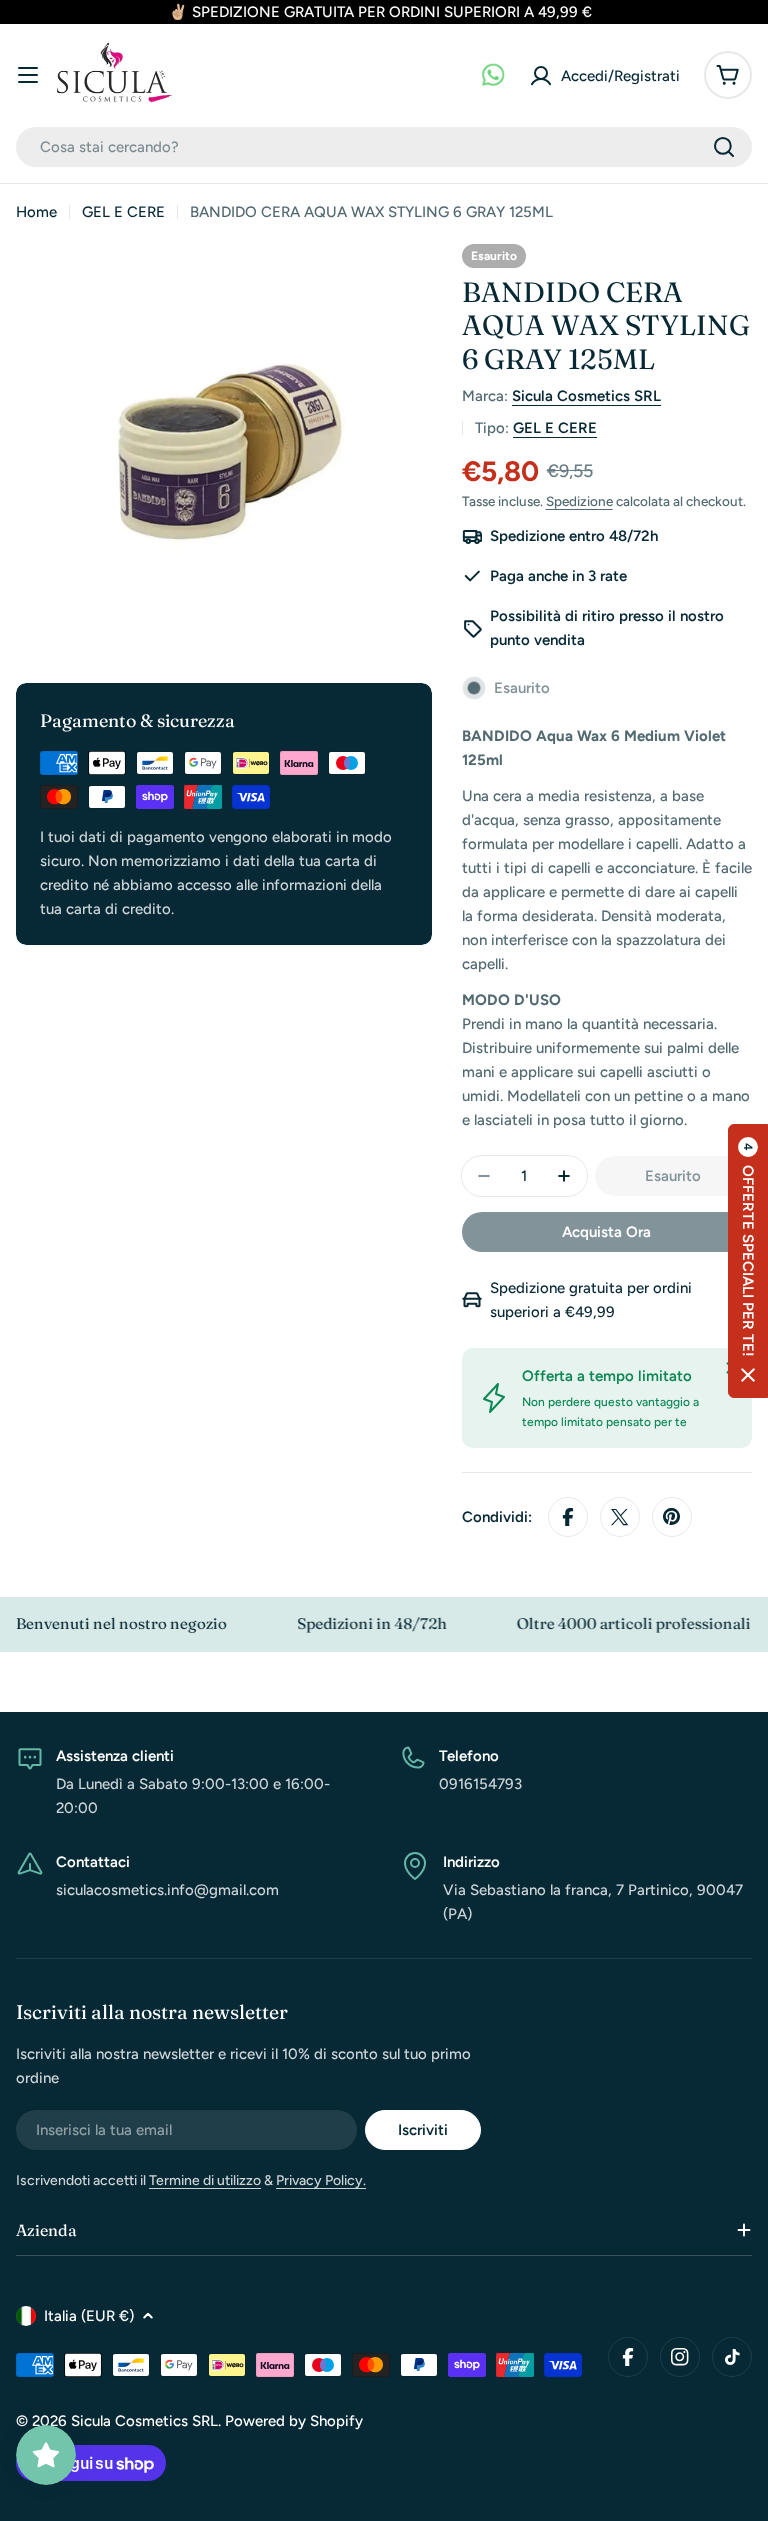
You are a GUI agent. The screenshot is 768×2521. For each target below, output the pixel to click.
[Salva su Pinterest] (672, 1517)
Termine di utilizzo (205, 2180)
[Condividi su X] (620, 1517)
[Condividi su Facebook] (568, 1517)
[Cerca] (724, 147)
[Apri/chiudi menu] (28, 75)
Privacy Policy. (321, 2180)
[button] (748, 1261)
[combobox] (384, 147)
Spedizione (579, 501)
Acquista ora (606, 1232)
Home (36, 212)
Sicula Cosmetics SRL (586, 396)
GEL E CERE (123, 212)
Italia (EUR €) (89, 2316)
